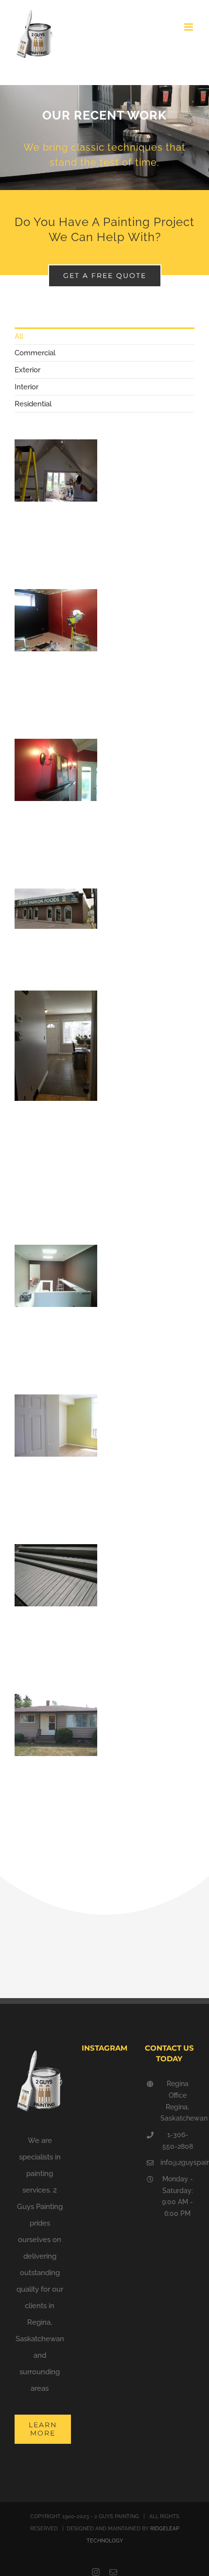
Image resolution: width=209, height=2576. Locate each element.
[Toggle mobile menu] (189, 27)
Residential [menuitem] (33, 404)
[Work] (104, 138)
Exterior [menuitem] (27, 370)
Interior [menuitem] (26, 387)
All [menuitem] (19, 336)
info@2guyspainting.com (177, 2162)
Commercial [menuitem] (35, 353)
